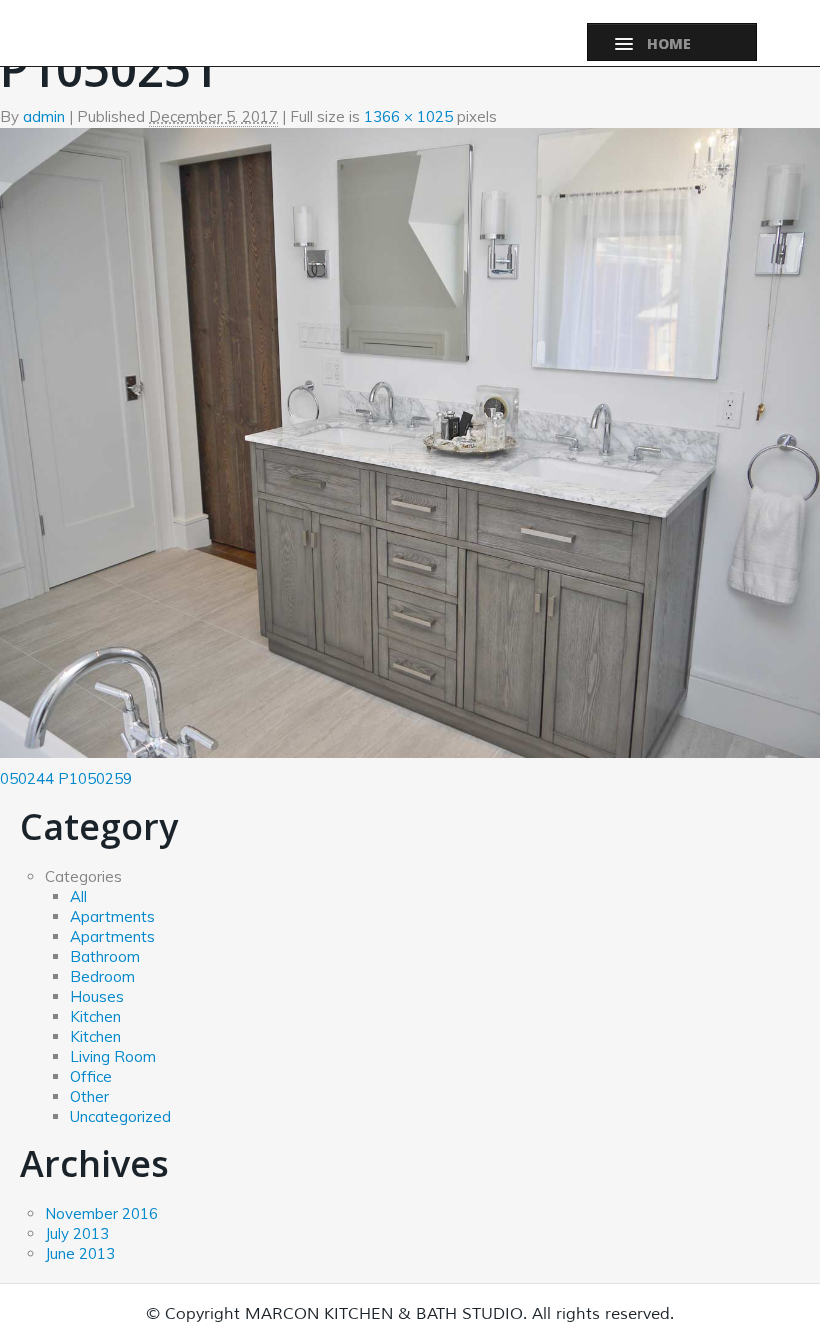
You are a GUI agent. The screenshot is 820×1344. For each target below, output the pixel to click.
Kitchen (95, 1016)
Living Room (113, 1056)
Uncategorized (120, 1116)
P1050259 (95, 778)
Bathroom (105, 956)
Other (89, 1096)
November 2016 (101, 1213)
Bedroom (102, 976)
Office (91, 1076)
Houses (97, 996)
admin (44, 116)
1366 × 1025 (408, 116)
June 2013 (80, 1253)
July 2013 (77, 1233)
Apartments (112, 916)
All (78, 896)
